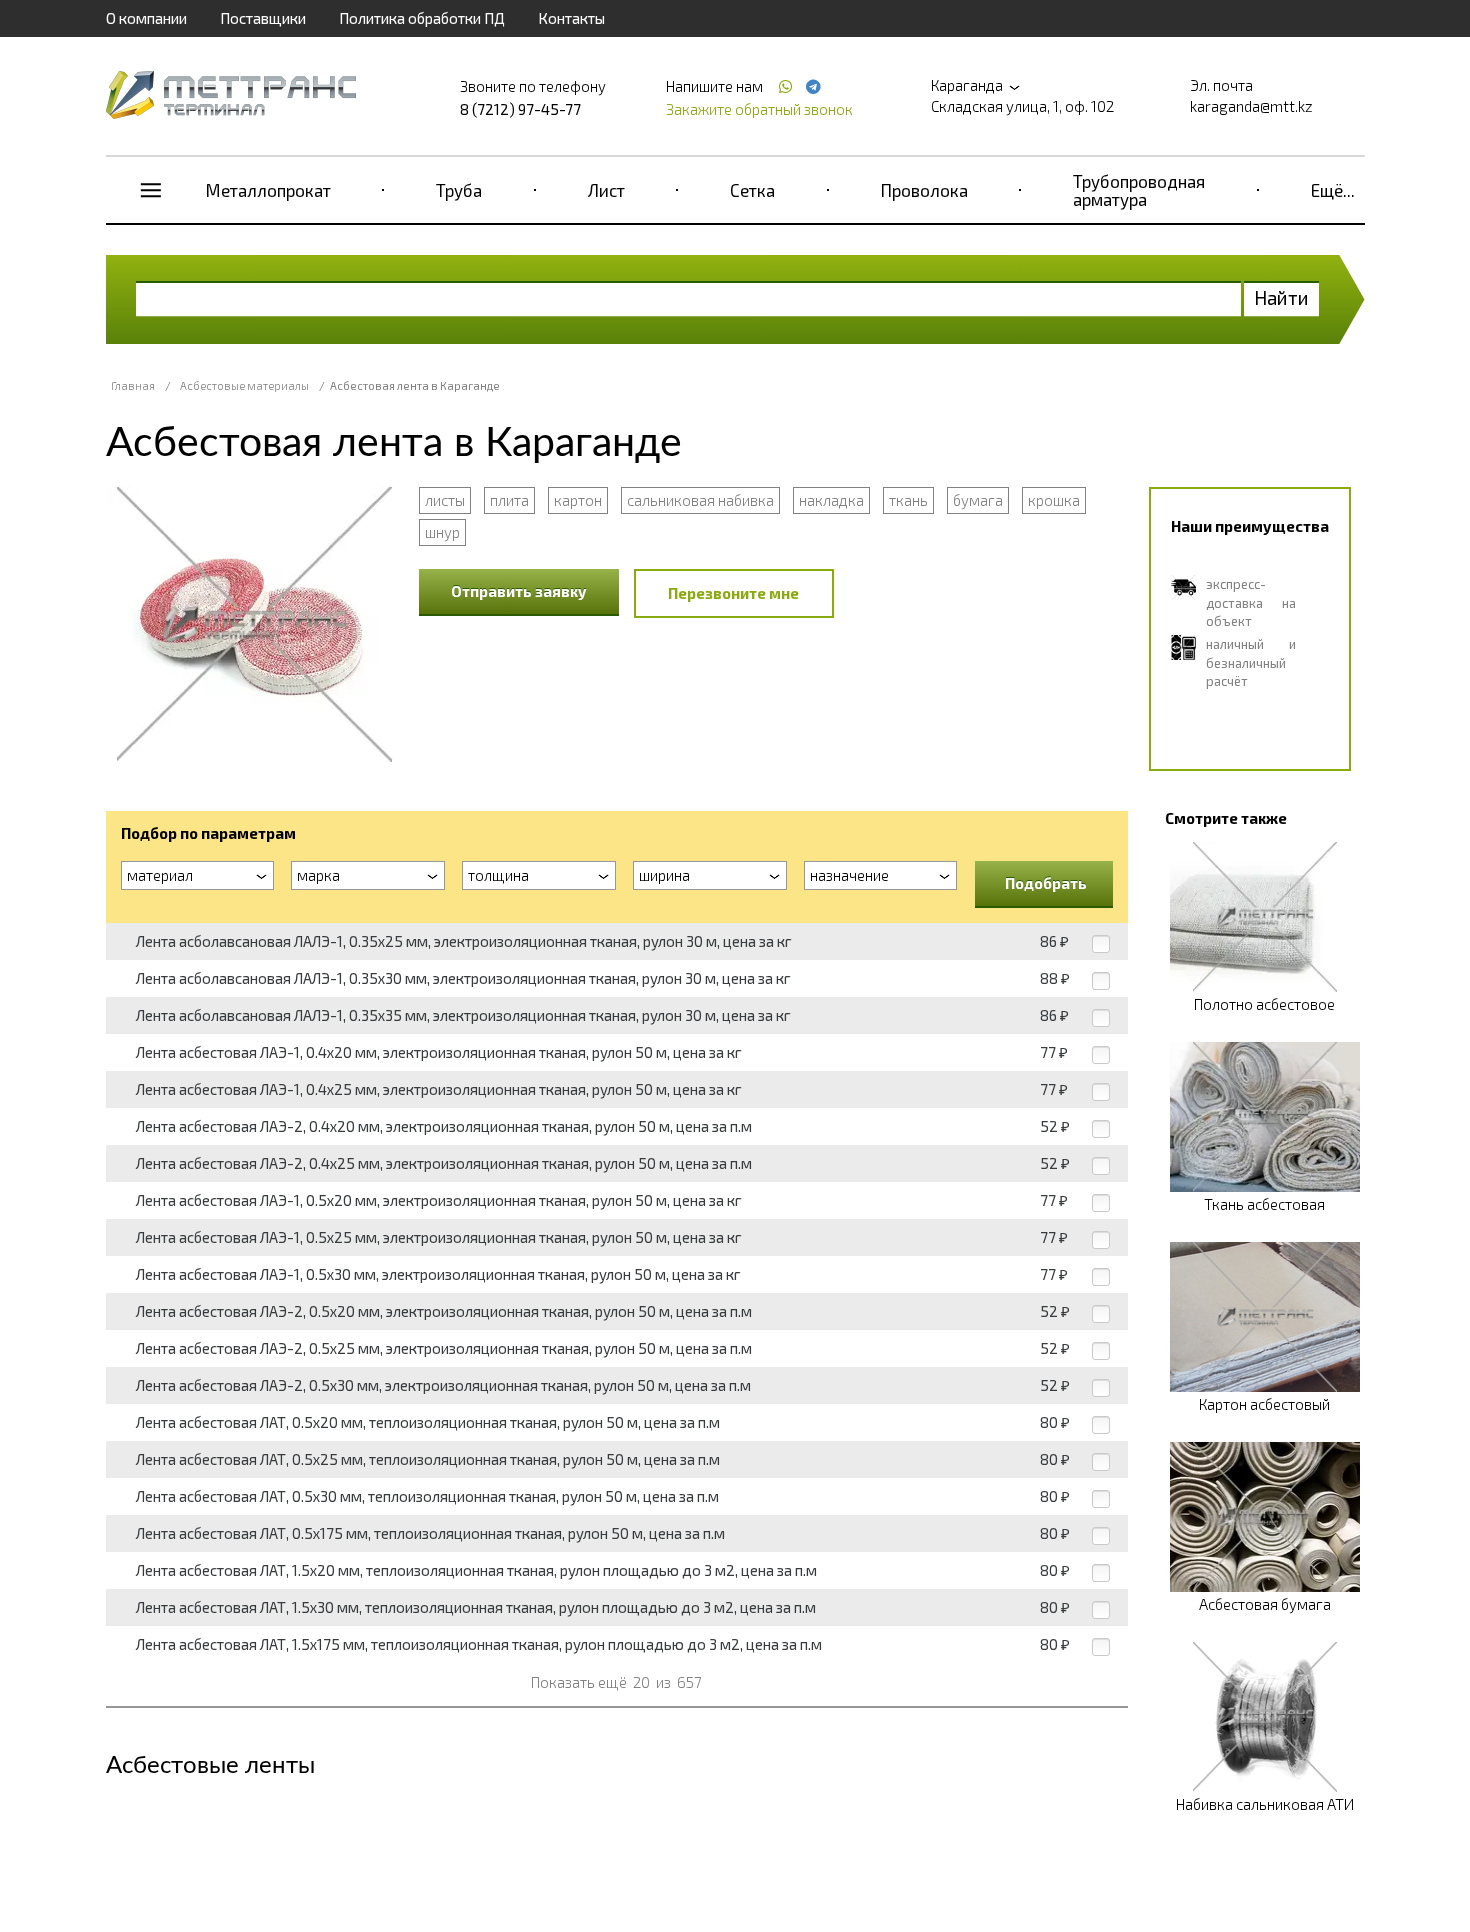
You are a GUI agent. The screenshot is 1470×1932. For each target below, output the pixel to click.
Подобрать (1046, 883)
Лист (606, 190)
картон (578, 500)
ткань (908, 500)
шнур (442, 532)
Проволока (924, 190)
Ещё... (1333, 190)
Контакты (571, 18)
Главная (133, 385)
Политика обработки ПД (422, 18)
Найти (1281, 297)
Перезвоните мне (733, 593)
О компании (146, 18)
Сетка (752, 190)
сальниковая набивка (700, 500)
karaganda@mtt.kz (1251, 106)
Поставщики (263, 18)
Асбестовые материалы (244, 385)
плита (509, 500)
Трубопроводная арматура (1139, 190)
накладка (831, 500)
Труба (459, 190)
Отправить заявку (519, 591)
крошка (1054, 500)
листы (445, 500)
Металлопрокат (268, 190)
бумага (978, 500)
